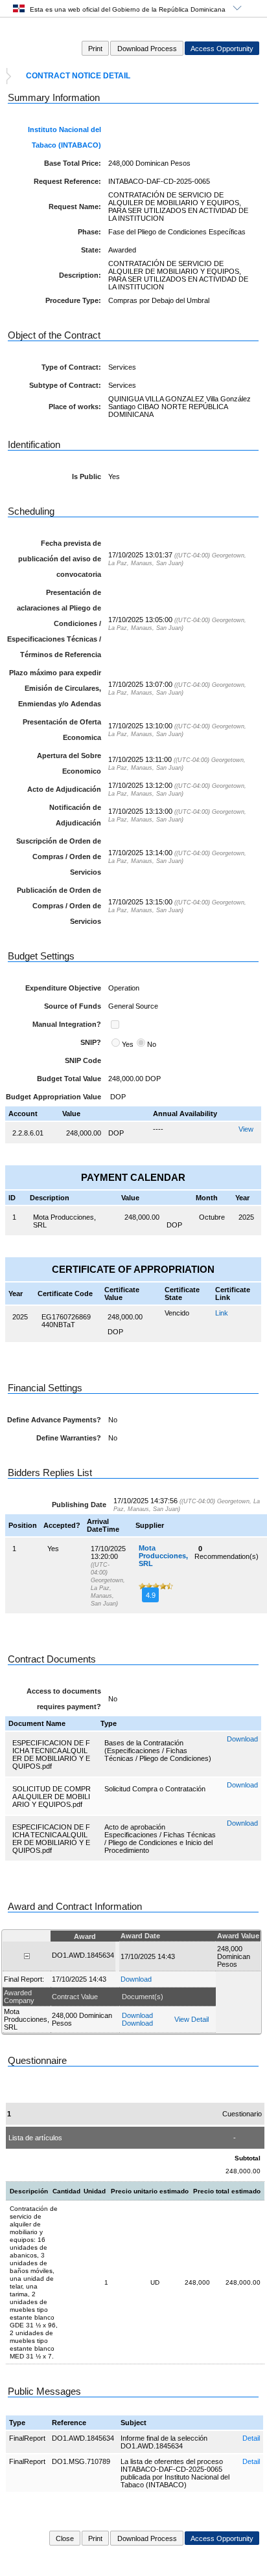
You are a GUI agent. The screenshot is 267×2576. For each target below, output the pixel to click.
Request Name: (75, 207)
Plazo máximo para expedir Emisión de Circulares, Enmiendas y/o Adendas (55, 688)
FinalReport (27, 2438)
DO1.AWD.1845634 (83, 2438)
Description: (80, 275)
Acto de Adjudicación (64, 789)
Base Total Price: (73, 163)
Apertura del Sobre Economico (69, 763)
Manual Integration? (67, 1024)
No (152, 1044)
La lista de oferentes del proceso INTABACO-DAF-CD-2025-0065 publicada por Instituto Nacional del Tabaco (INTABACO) (175, 2473)
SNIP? (91, 1042)
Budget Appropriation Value (53, 1097)
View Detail (192, 2019)
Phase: (89, 232)
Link (222, 1313)
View (246, 1129)
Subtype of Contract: (65, 385)
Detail (251, 2438)
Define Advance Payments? (54, 1420)
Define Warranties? (69, 1438)
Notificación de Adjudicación (75, 815)
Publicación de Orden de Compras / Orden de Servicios (59, 906)
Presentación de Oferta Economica (62, 730)
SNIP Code (83, 1060)
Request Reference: (67, 181)
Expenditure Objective (63, 988)
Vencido (177, 1313)
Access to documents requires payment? (64, 1699)
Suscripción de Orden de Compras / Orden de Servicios (59, 857)
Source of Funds (73, 1006)
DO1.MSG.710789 (81, 2461)
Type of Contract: (71, 367)
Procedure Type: (73, 300)
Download (242, 1739)
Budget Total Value (69, 1079)
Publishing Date (79, 1505)
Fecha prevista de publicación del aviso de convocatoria (60, 559)
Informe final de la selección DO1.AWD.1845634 (164, 2442)
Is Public (87, 476)
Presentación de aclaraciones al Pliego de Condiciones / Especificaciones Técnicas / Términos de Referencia (54, 623)
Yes (128, 1044)
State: (91, 250)
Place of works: (75, 407)
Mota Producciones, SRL (163, 1556)
